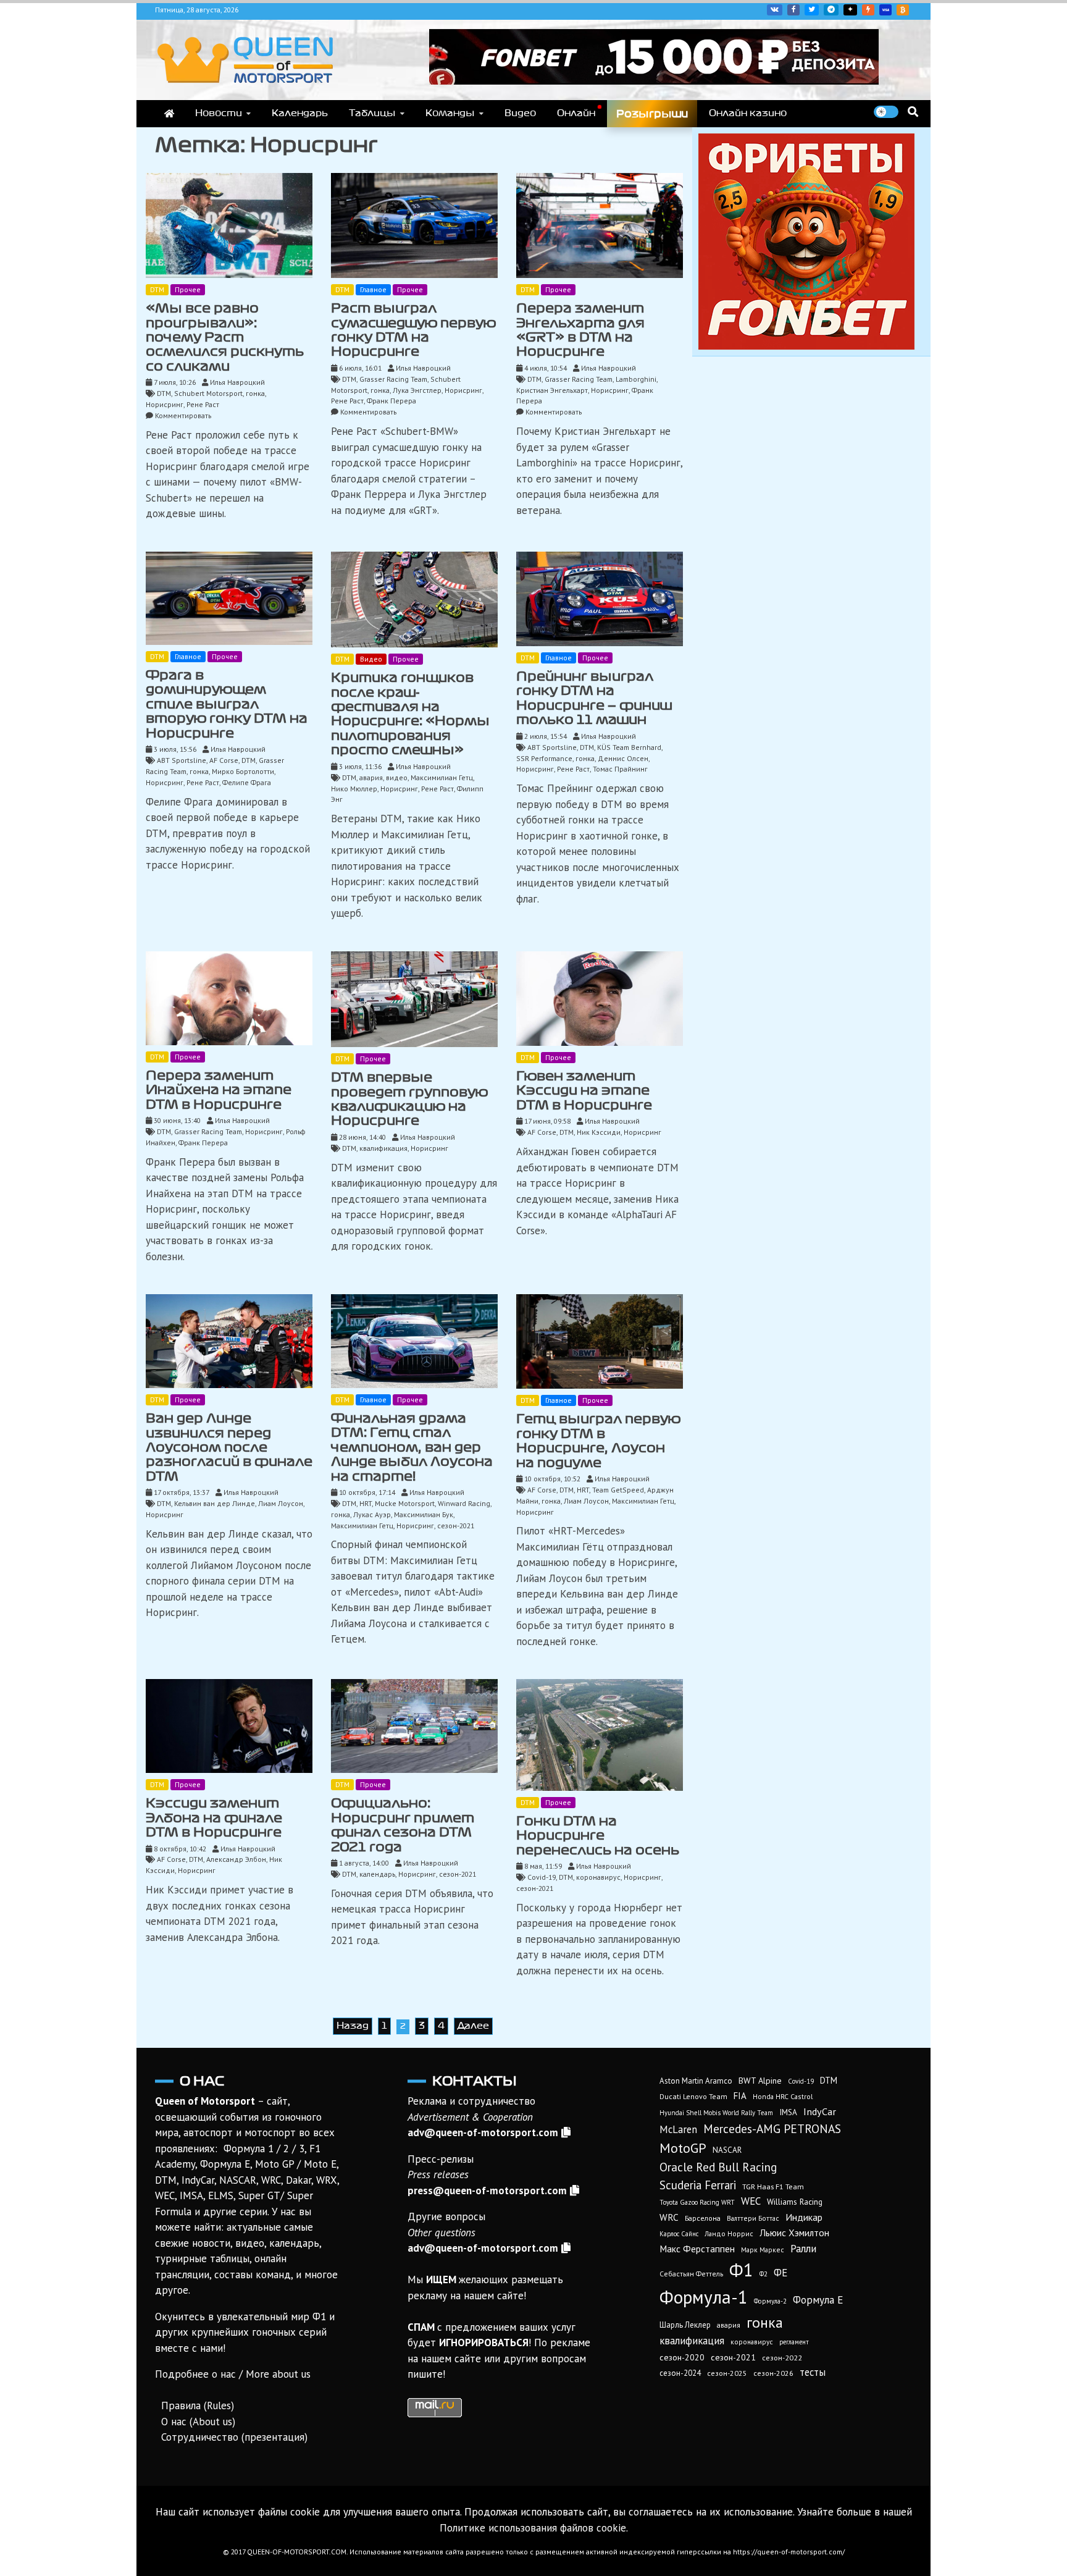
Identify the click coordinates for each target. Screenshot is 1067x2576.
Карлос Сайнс (679, 2234)
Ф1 (741, 2270)
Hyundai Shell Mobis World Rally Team (716, 2113)
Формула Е (818, 2300)
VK (775, 10)
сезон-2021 (456, 1526)
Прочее (188, 289)
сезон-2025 (727, 2373)
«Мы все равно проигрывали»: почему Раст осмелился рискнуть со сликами (225, 337)
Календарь (300, 113)
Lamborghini (636, 379)
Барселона (703, 2218)
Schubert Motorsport (208, 393)
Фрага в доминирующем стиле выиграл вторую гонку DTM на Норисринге (227, 704)
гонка (255, 393)
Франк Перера (391, 401)
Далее (473, 2026)
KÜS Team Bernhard (629, 747)
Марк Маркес (763, 2250)
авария (371, 777)
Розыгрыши (652, 114)
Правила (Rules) (198, 2406)
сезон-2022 (782, 2358)
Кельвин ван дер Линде (215, 1503)
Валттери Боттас (753, 2218)
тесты (813, 2372)
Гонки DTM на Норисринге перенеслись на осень (598, 1836)
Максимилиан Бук (424, 1514)
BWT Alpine (760, 2081)
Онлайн (576, 113)
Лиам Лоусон (281, 1503)
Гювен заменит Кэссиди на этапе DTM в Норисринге (584, 1091)
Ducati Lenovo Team (693, 2096)
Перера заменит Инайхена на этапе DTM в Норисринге (219, 1090)
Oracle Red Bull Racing (718, 2167)
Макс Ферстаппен (697, 2249)
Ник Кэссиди (599, 1132)
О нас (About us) (198, 2422)
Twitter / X (812, 10)
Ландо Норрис (729, 2233)
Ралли (803, 2249)
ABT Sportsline (182, 760)
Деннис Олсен (623, 758)
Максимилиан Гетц (442, 777)
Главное (373, 289)
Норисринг (165, 404)
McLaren (678, 2129)
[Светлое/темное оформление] (886, 112)
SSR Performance (544, 758)
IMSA (788, 2112)
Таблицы (372, 113)
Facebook (793, 10)
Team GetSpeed (618, 1490)
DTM (157, 289)
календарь (377, 1874)
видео (397, 777)
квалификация (383, 1148)
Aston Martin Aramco (696, 2081)
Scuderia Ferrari (698, 2185)
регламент (794, 2342)
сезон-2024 (680, 2373)
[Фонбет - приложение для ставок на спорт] (654, 56)
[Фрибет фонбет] (806, 240)
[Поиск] (913, 112)
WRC (669, 2217)
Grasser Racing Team (393, 379)
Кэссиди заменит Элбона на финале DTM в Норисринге (214, 1818)
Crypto (903, 10)
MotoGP (683, 2148)
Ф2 (764, 2274)
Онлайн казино (748, 113)
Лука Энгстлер (417, 390)
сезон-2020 (682, 2357)
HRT (366, 1503)
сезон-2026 (773, 2373)
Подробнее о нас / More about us (233, 2374)
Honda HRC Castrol (783, 2096)
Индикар (804, 2217)
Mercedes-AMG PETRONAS (772, 2128)
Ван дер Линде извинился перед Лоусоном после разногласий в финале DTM (229, 1447)
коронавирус (598, 1877)
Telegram (831, 10)
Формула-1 (704, 2297)
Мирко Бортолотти (243, 771)
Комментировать (183, 415)
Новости (219, 113)
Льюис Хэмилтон (794, 2233)
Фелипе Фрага (247, 782)
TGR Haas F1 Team (773, 2186)
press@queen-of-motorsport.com (487, 2191)
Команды (450, 113)
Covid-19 (542, 1877)
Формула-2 (770, 2301)
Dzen (850, 10)
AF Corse (224, 760)
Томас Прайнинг (620, 769)
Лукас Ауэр (372, 1514)
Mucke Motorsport (405, 1503)
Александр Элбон (236, 1859)
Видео (520, 113)
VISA (885, 10)
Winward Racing (464, 1503)
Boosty (868, 10)
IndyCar (820, 2111)
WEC (751, 2201)
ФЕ (780, 2273)
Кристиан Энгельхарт (552, 390)
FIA (740, 2096)
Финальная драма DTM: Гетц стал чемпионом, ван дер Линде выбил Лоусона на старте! (412, 1447)
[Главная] (169, 114)
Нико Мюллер (354, 789)
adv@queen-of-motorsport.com (483, 2132)
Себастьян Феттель (691, 2274)
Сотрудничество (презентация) (234, 2437)
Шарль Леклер (685, 2325)
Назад (353, 2026)
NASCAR (727, 2150)
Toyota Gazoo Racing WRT (697, 2202)
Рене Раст (203, 404)
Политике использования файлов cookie (533, 2528)
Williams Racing (795, 2202)
